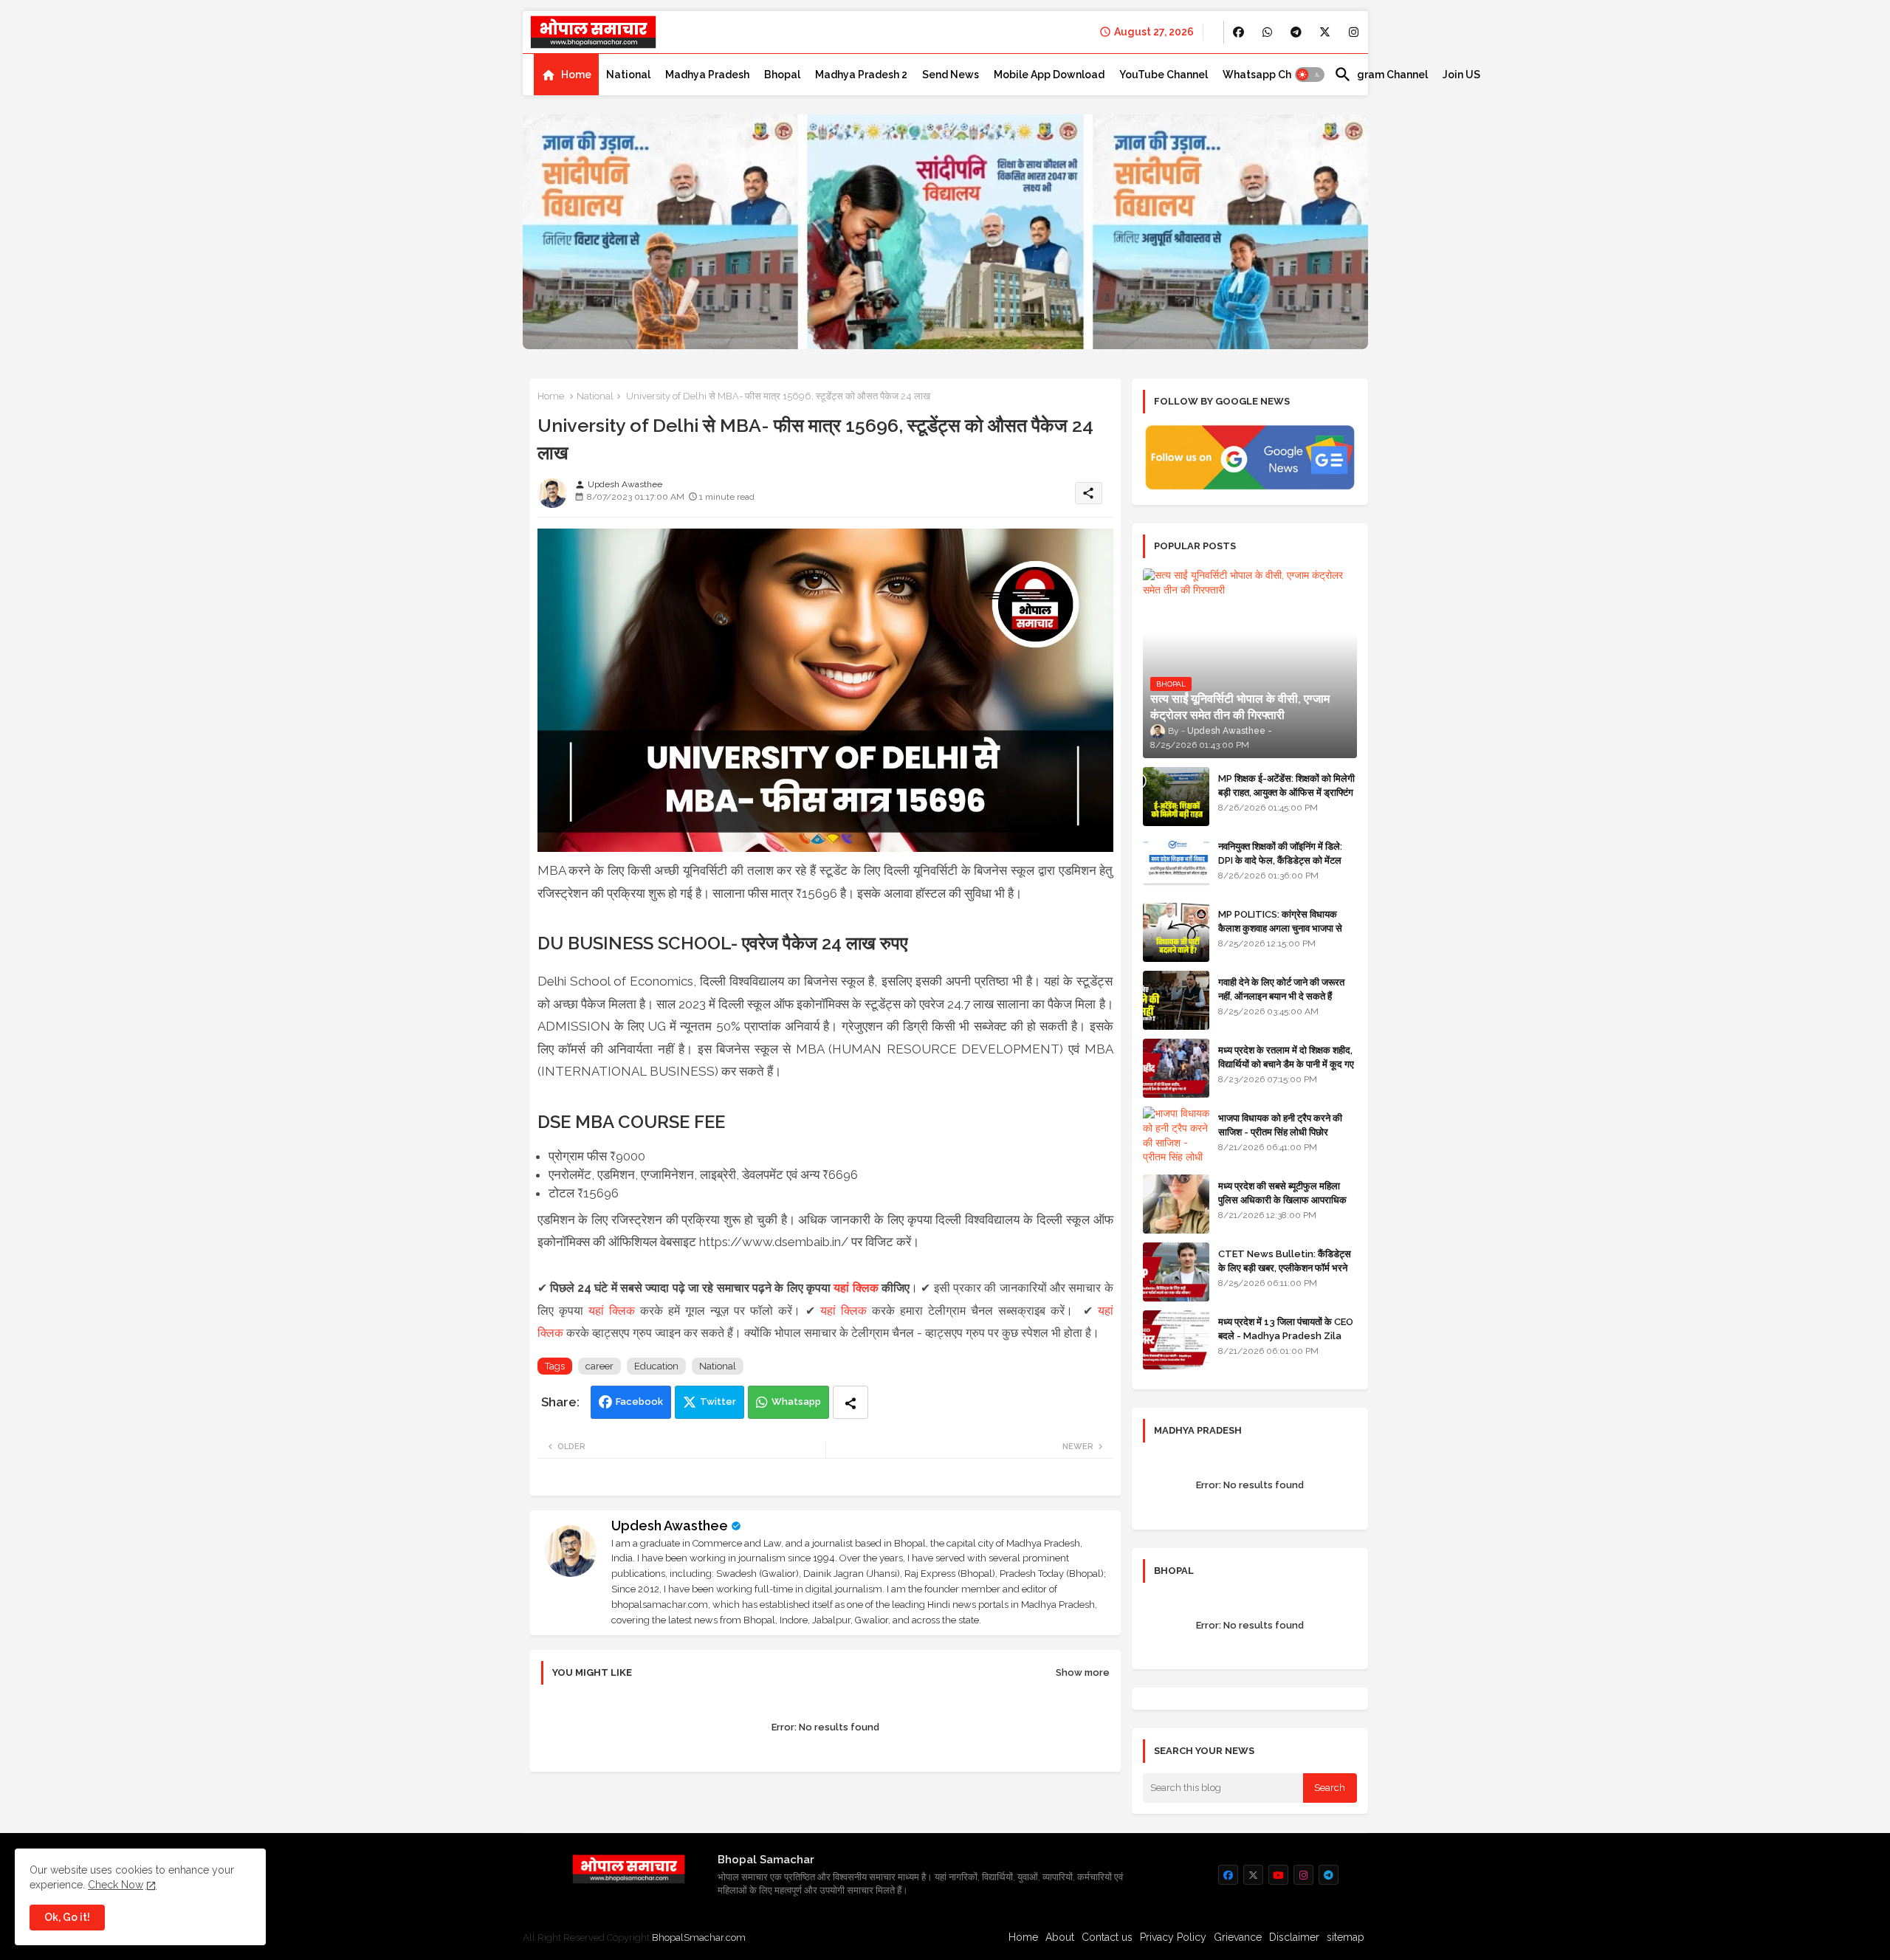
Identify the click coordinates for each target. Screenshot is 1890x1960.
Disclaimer (1294, 1937)
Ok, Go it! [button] (67, 1917)
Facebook (639, 1402)
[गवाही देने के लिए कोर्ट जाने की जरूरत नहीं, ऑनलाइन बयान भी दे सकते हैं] (1176, 1000)
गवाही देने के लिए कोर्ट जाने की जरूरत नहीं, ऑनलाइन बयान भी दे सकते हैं (1281, 989)
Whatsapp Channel (1271, 75)
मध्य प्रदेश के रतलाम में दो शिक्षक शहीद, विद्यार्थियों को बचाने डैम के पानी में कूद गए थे (1286, 1063)
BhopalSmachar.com (699, 1937)
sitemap (1346, 1937)
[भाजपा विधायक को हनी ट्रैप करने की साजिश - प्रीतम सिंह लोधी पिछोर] (1176, 1136)
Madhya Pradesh (707, 75)
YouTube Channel (1164, 75)
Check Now (116, 1885)
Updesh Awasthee (670, 1526)
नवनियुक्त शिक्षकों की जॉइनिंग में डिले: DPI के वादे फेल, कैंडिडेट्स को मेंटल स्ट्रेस (1280, 860)
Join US (1461, 75)
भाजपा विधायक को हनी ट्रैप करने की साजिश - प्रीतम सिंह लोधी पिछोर (1280, 1125)
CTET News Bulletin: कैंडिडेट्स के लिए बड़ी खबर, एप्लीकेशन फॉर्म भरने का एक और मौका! (1285, 1267)
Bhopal (782, 75)
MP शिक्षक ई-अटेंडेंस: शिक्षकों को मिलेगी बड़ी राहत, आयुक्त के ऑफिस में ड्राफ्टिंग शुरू (1286, 792)
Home (576, 75)
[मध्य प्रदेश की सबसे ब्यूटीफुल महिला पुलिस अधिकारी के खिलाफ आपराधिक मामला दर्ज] (1176, 1204)
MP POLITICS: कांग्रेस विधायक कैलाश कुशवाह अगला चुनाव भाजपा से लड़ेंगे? (1280, 928)
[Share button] (850, 1402)
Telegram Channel (1381, 75)
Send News (951, 75)
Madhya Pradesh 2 (861, 75)
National (628, 75)
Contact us (1107, 1937)
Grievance (1238, 1937)
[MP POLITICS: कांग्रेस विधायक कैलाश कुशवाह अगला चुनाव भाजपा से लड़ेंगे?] (1176, 932)
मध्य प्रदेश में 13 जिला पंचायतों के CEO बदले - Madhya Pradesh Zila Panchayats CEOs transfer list (1286, 1342)
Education (656, 1366)
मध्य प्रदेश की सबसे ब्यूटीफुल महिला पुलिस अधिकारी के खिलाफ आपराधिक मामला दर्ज (1282, 1199)
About (1060, 1937)
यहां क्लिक (856, 1288)
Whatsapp (796, 1402)
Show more (1083, 1672)
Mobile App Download (1049, 75)
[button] (1310, 75)
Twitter (718, 1402)
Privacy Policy (1173, 1937)
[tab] (566, 75)
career (599, 1366)
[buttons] (1238, 32)
